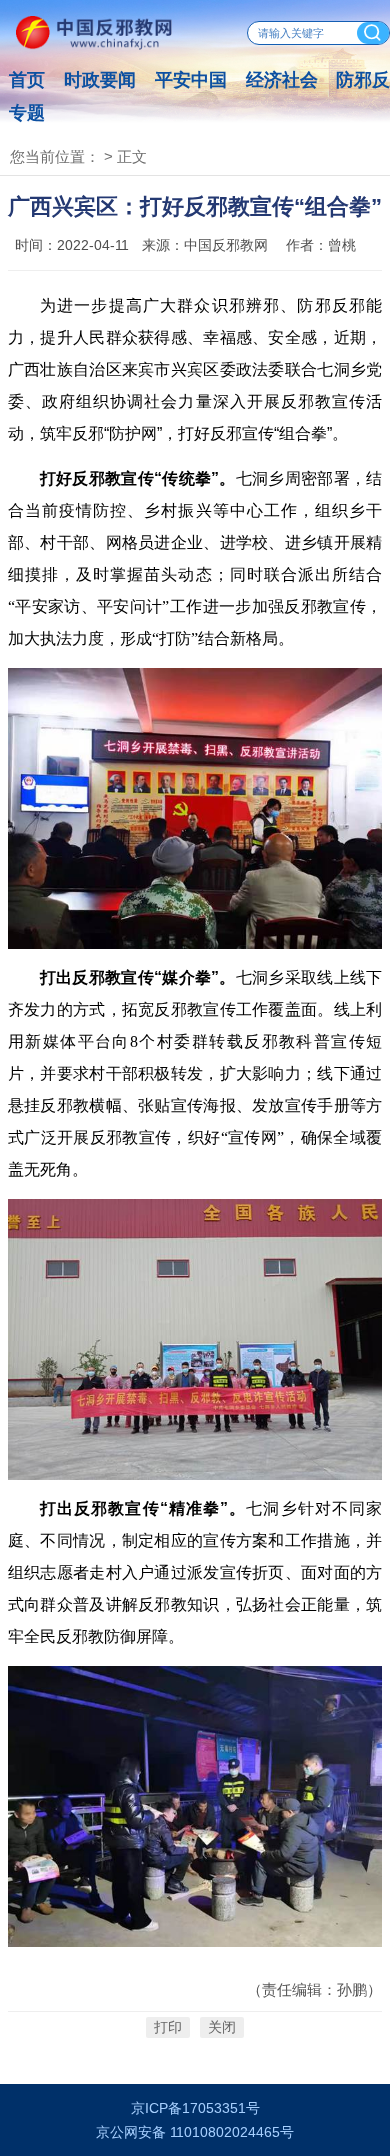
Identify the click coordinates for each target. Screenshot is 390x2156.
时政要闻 (100, 80)
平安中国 (191, 80)
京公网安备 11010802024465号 (195, 2132)
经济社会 (282, 80)
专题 (27, 113)
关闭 (222, 2027)
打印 (168, 2027)
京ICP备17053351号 (195, 2108)
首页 (27, 80)
